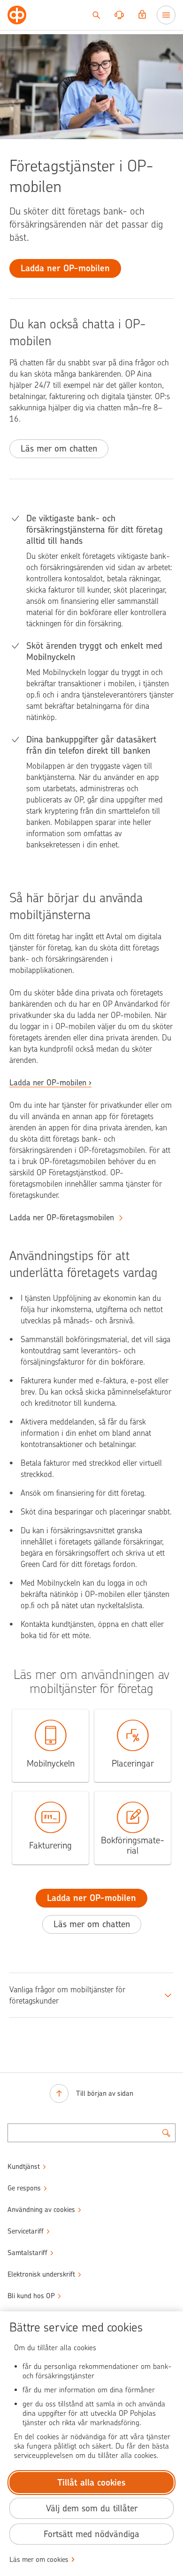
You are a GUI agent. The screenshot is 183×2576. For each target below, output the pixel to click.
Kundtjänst (24, 2167)
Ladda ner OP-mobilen (48, 1083)
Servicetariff (26, 2231)
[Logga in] (142, 15)
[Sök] (96, 15)
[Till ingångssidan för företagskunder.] (17, 15)
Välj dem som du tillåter (92, 2508)
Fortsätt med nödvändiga (91, 2534)
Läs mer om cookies (39, 2560)
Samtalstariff (27, 2253)
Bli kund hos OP (31, 2296)
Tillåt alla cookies (91, 2483)
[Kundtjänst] (119, 15)
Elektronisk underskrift (41, 2274)
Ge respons (24, 2188)
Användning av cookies (41, 2210)
